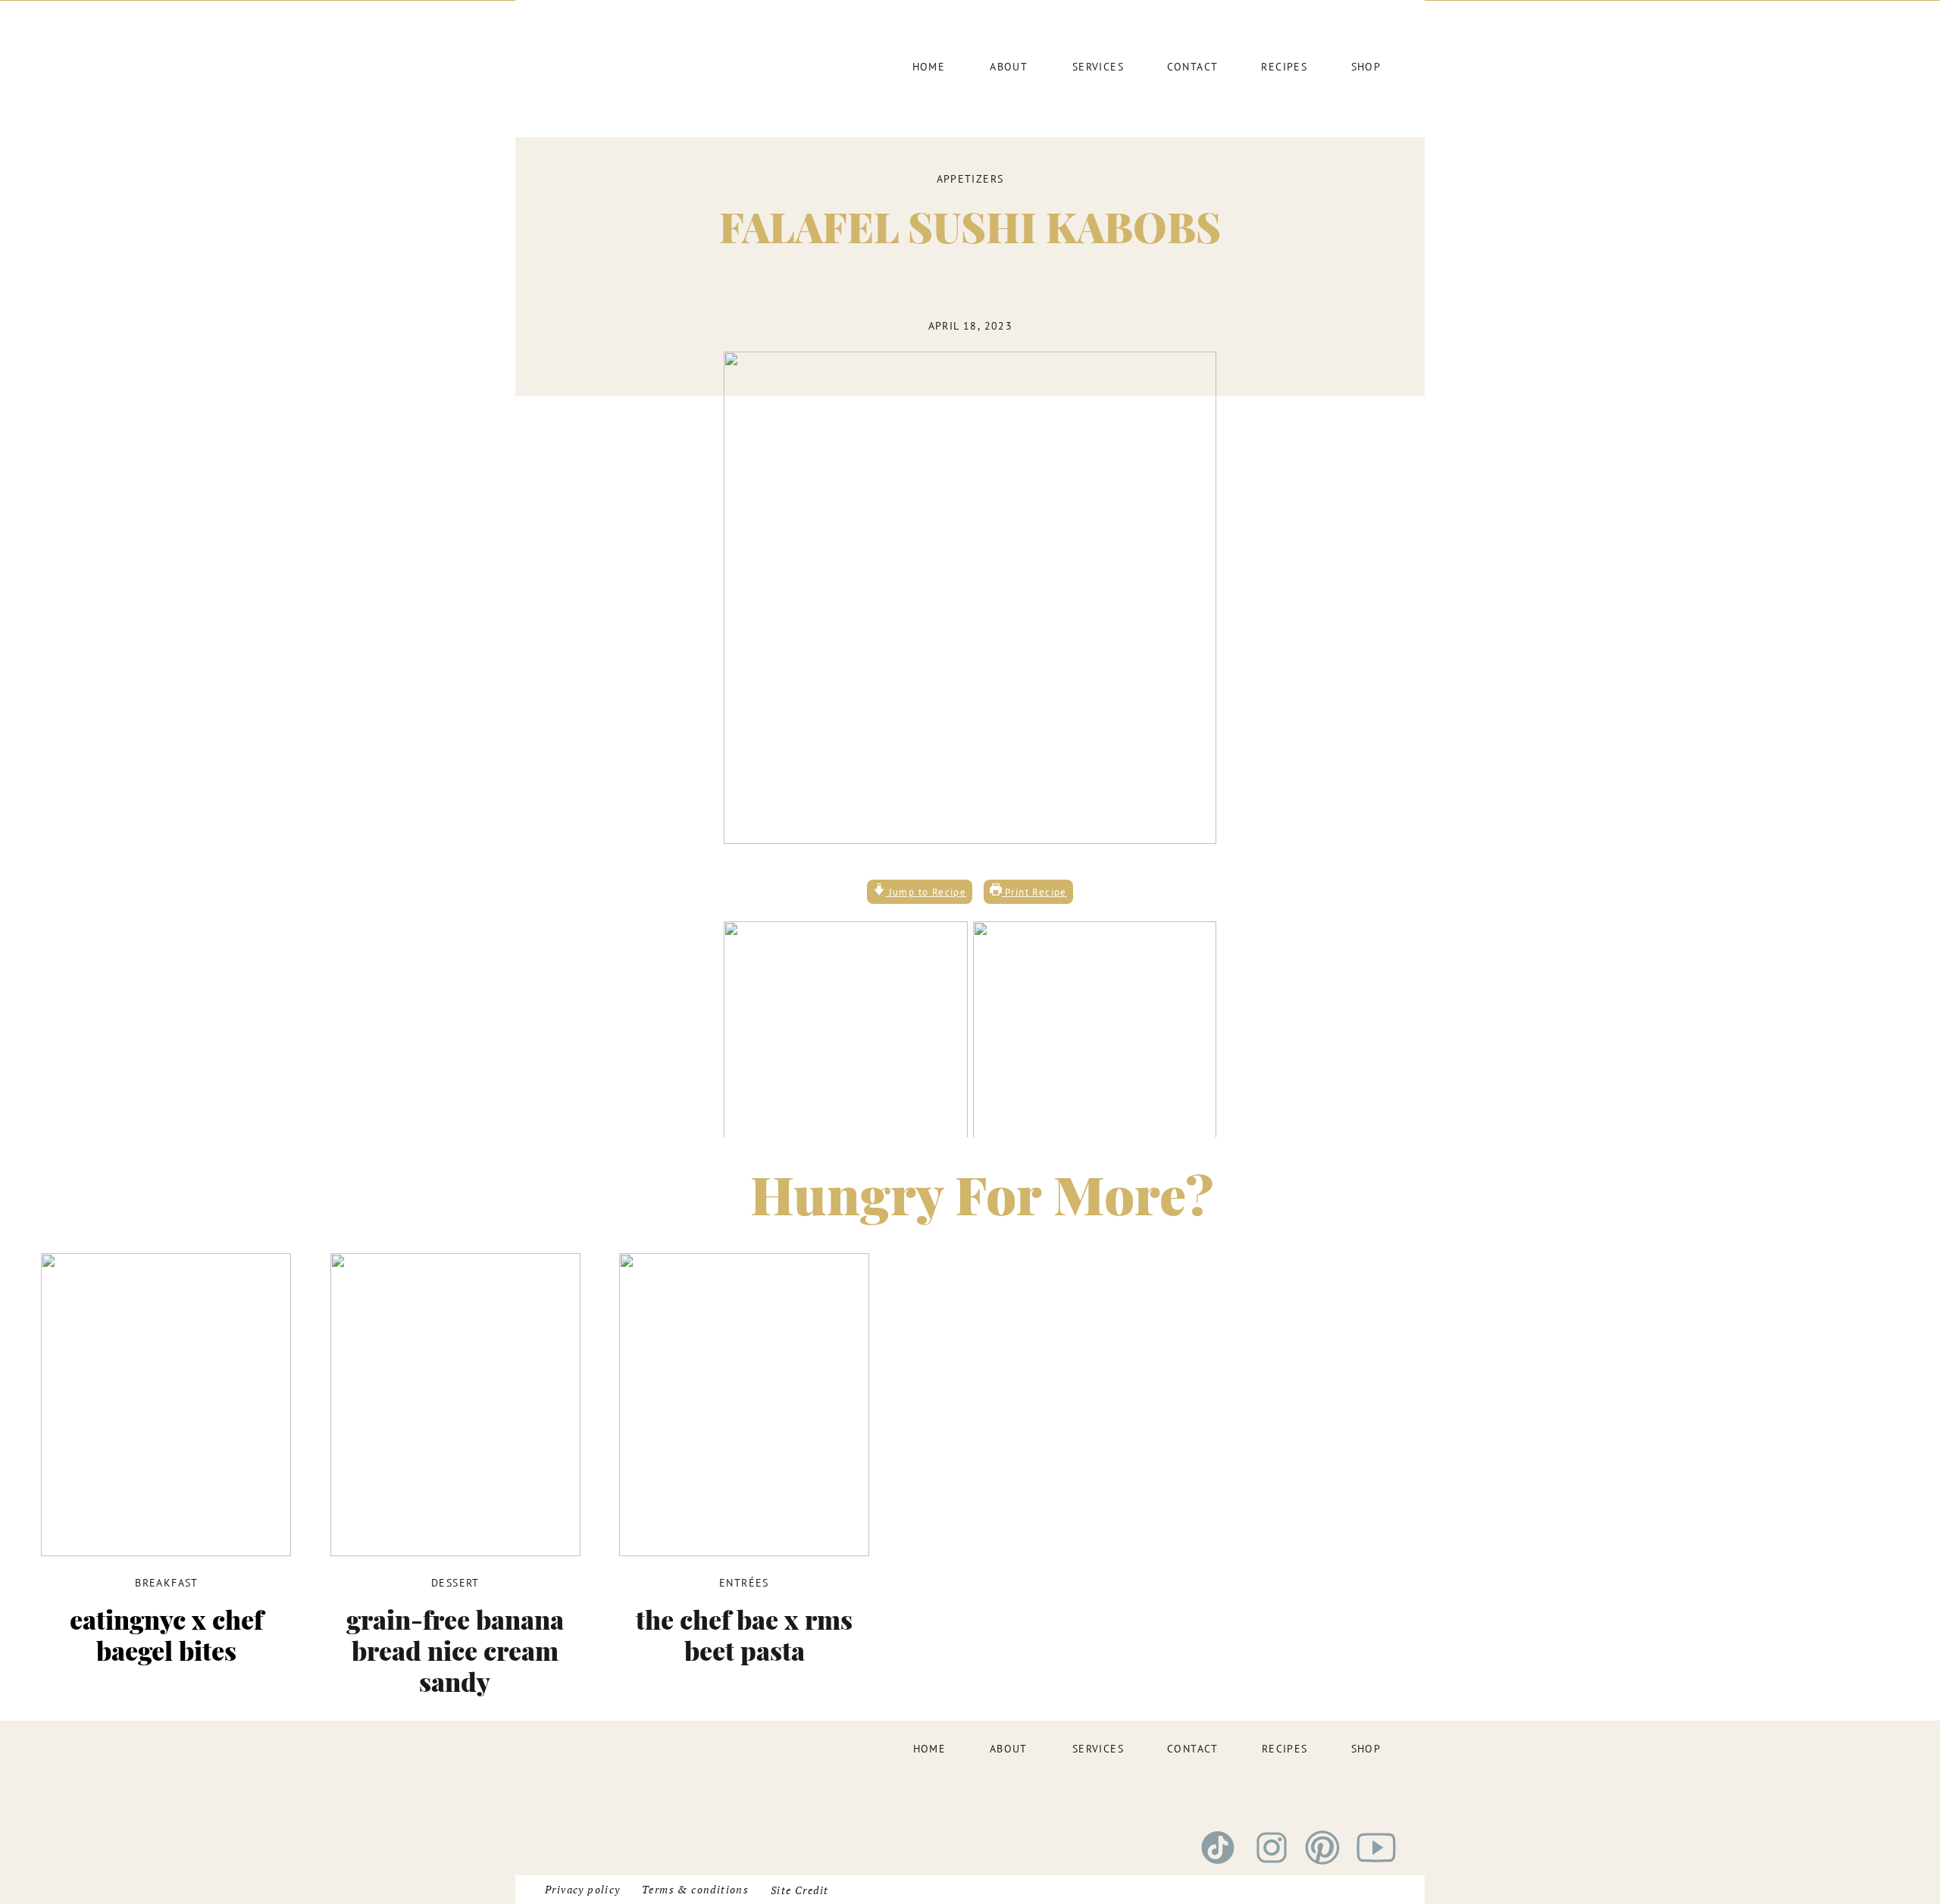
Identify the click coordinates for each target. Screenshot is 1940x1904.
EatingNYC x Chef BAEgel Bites (166, 1635)
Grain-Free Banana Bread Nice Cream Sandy (455, 1650)
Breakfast (167, 1583)
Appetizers (970, 179)
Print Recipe (1034, 892)
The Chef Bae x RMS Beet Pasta (744, 1635)
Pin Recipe (1028, 1456)
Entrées (744, 1583)
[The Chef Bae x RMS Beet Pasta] (744, 1405)
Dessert (455, 1583)
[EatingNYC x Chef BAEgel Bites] (166, 1405)
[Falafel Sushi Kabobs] (970, 598)
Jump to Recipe (926, 892)
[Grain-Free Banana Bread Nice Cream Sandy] (455, 1405)
